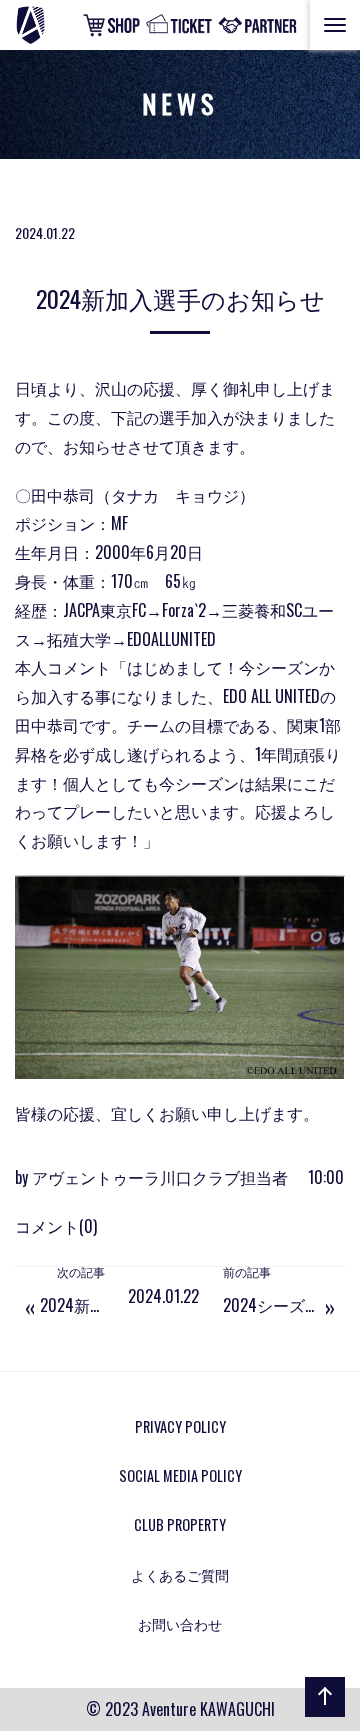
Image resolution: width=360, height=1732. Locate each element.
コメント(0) (56, 1226)
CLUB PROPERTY (180, 1524)
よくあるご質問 (180, 1574)
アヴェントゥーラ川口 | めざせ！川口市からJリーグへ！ (53, 25)
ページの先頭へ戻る (321, 1716)
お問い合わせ (180, 1623)
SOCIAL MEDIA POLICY (180, 1475)
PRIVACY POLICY (180, 1426)
